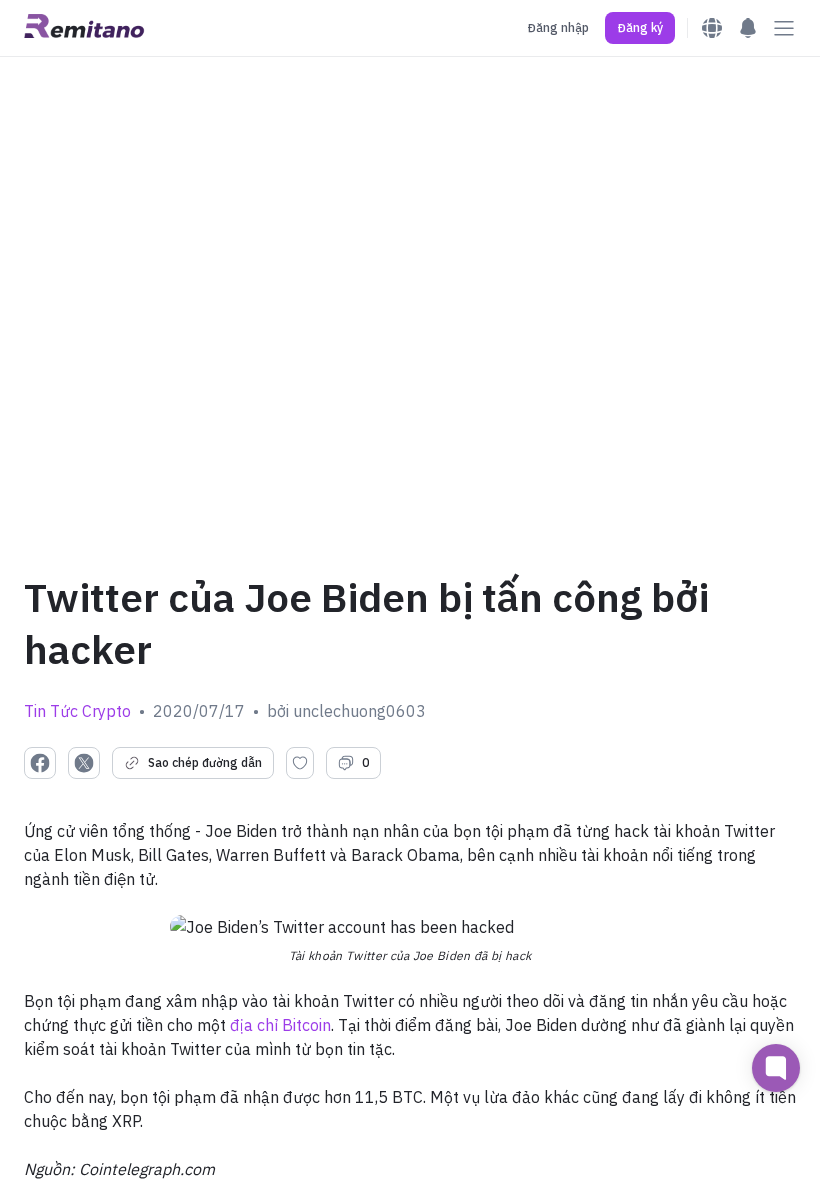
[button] (640, 28)
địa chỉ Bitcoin (280, 1025)
